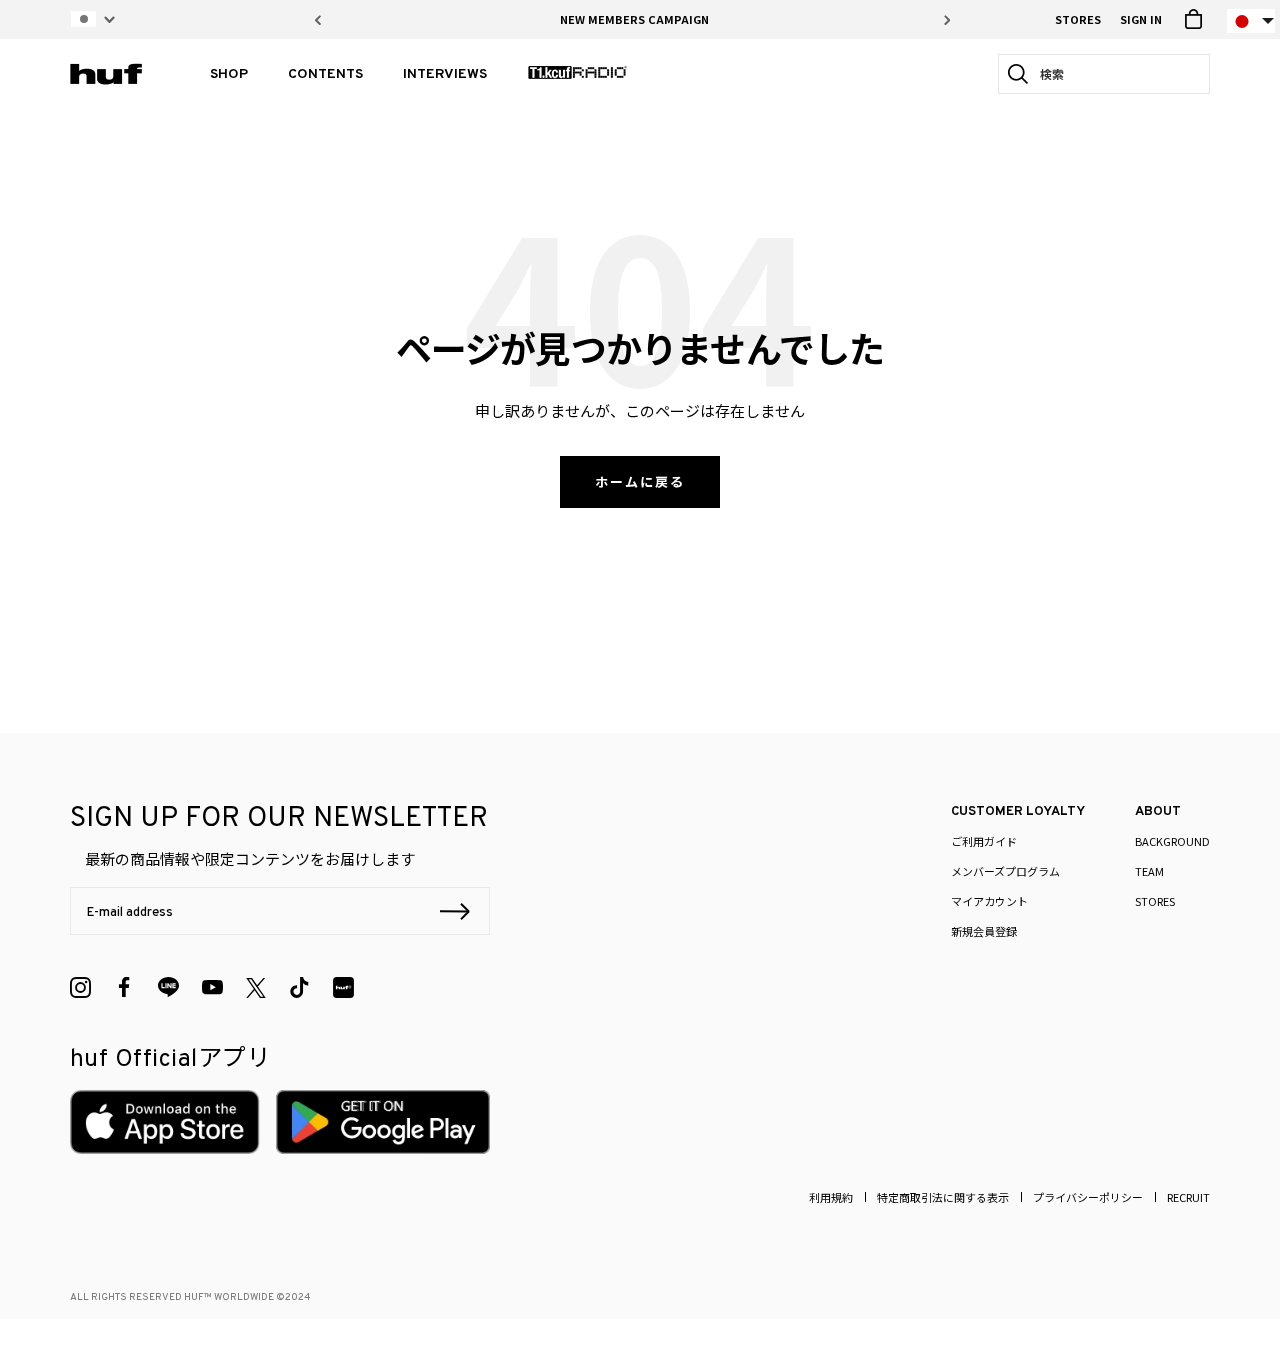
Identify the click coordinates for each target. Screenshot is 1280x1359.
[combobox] (1110, 74)
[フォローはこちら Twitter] (256, 988)
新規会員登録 (984, 931)
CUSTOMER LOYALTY (1018, 812)
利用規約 (831, 1197)
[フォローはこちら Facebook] (124, 987)
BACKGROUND (1172, 841)
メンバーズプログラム (1005, 871)
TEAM (1149, 871)
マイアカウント (989, 901)
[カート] (1193, 19)
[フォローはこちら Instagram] (80, 987)
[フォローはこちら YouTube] (212, 987)
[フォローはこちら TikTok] (299, 987)
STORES (1078, 19)
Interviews (445, 74)
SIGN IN (1141, 19)
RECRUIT (1188, 1197)
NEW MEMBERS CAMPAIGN (634, 19)
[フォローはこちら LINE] (168, 987)
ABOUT (1158, 812)
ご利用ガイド (984, 841)
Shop (229, 74)
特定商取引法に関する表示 (943, 1197)
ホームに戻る (640, 481)
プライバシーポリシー (1088, 1197)
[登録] (455, 914)
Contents (325, 74)
